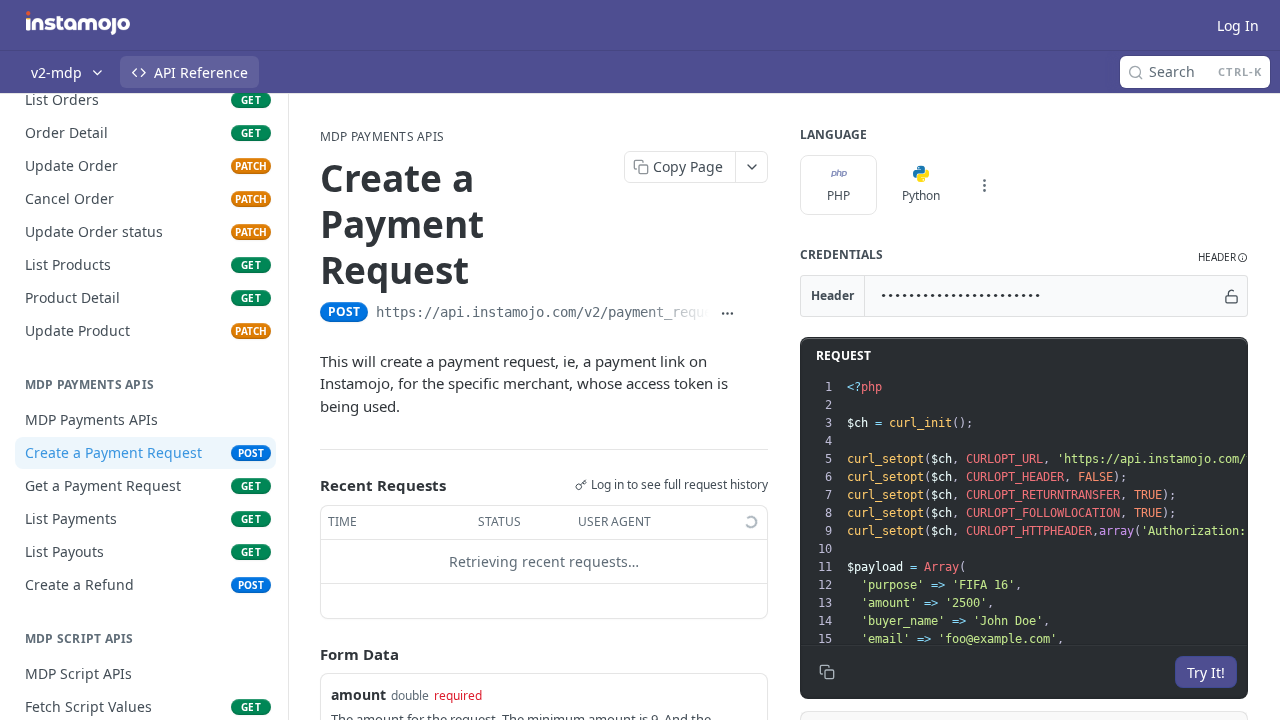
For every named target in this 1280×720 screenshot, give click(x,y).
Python (921, 195)
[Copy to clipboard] (757, 314)
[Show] (1231, 296)
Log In (1238, 25)
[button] (1223, 257)
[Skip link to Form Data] (306, 654)
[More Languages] (984, 185)
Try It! (1206, 672)
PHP (838, 195)
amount (358, 694)
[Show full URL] (728, 314)
